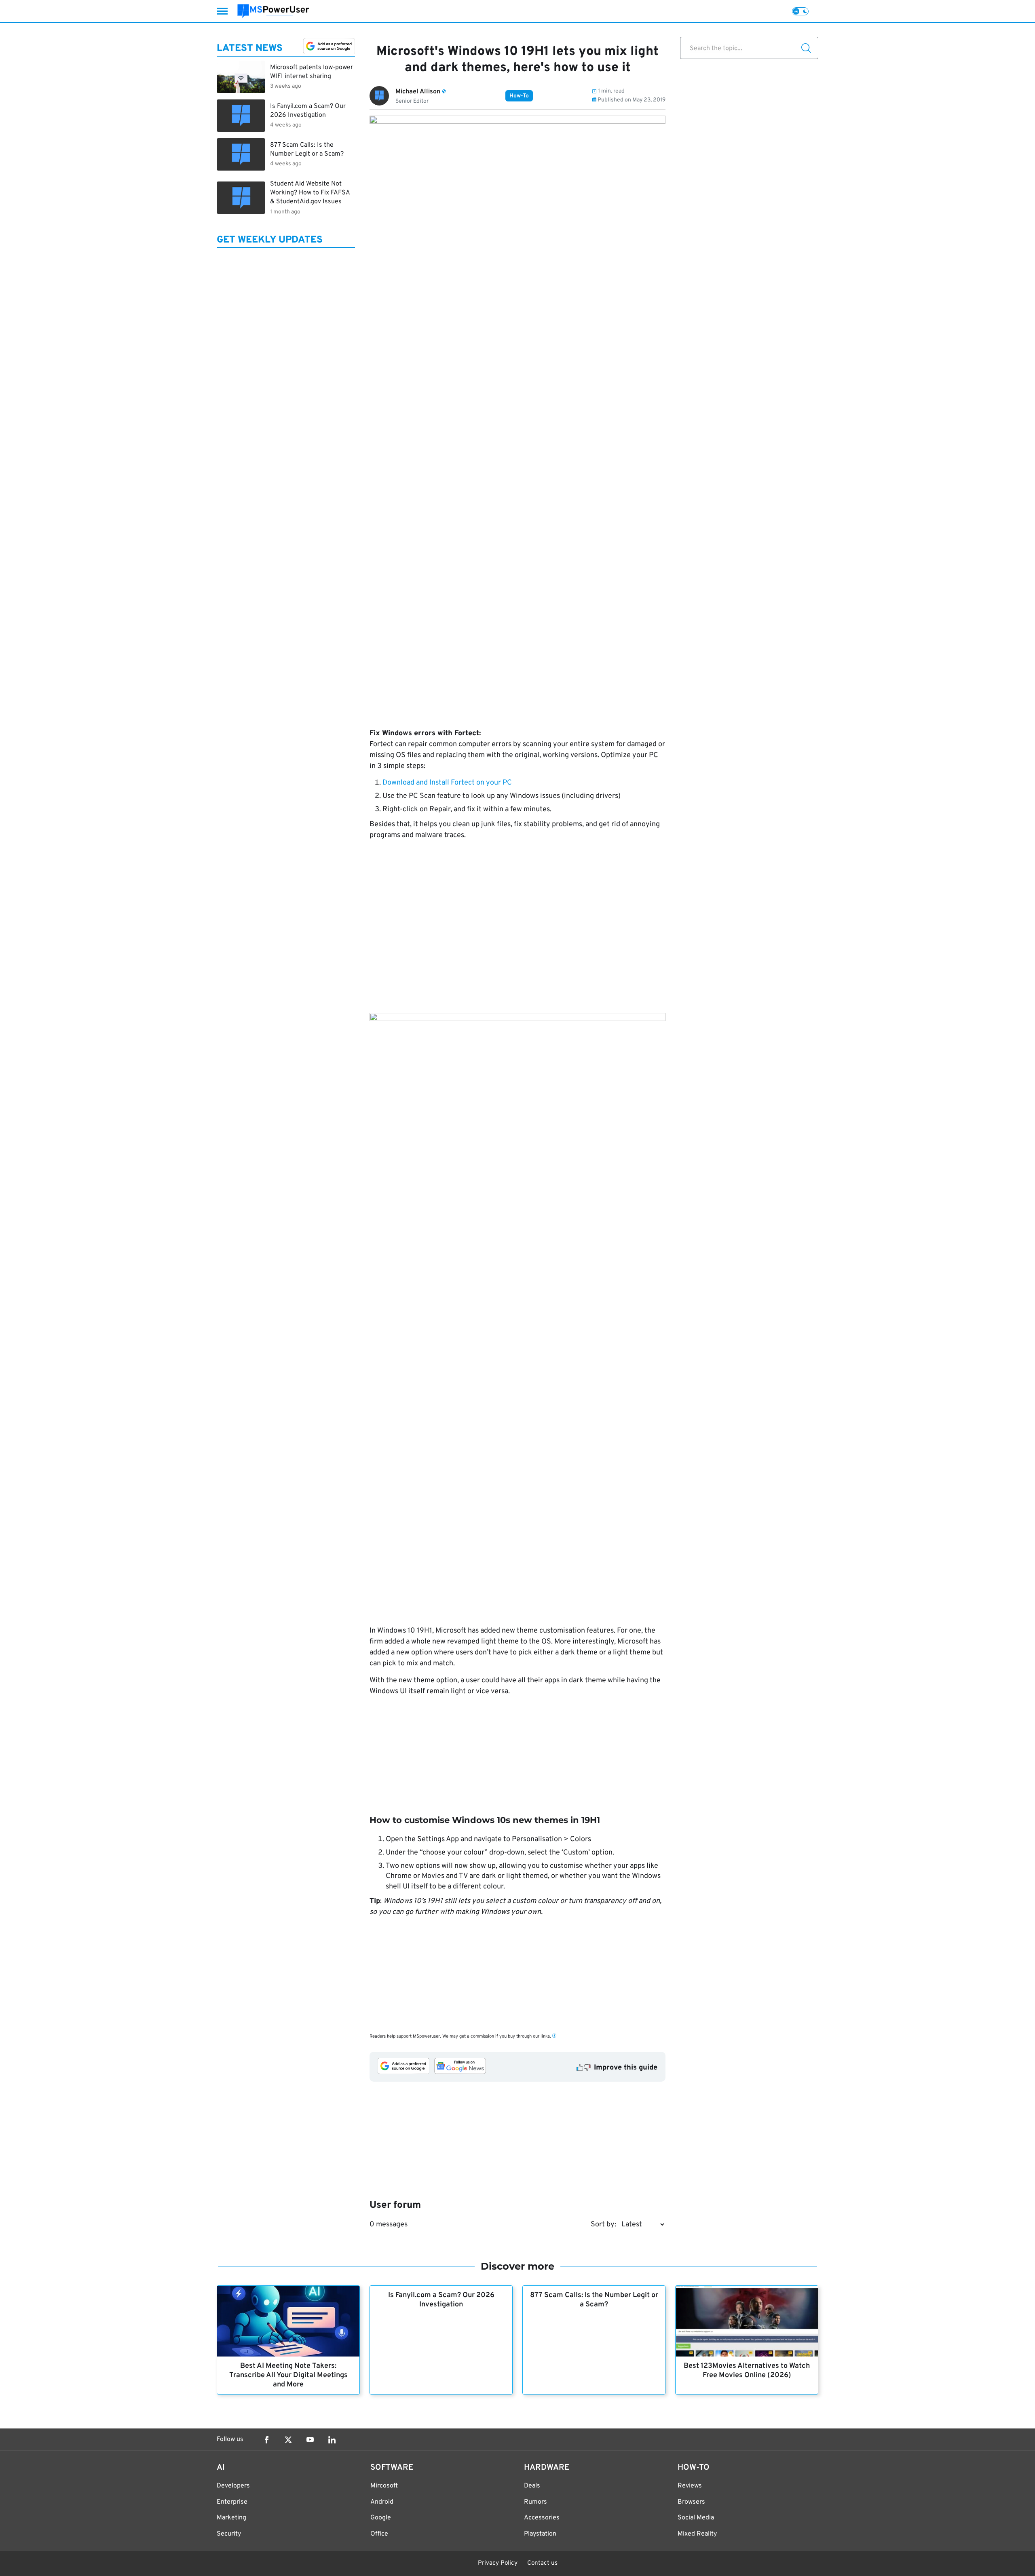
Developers (233, 2486)
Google (381, 2518)
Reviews (690, 2486)
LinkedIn (332, 2440)
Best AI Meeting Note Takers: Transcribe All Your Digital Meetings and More (288, 2375)
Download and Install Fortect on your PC (447, 783)
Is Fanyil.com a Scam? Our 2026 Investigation (441, 2300)
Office (379, 2534)
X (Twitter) (288, 2440)
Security (229, 2534)
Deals (532, 2486)
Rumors (535, 2502)
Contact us (542, 2563)
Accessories (542, 2518)
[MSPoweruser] (273, 11)
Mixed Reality (697, 2534)
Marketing (231, 2518)
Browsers (691, 2502)
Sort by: (603, 2225)
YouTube (310, 2440)
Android (382, 2502)
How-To (519, 96)
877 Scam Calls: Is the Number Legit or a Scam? (594, 2300)
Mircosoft (384, 2486)
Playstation (540, 2534)
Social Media (696, 2518)
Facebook (266, 2440)
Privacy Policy (498, 2563)
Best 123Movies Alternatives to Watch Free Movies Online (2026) (747, 2371)
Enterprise (232, 2502)
